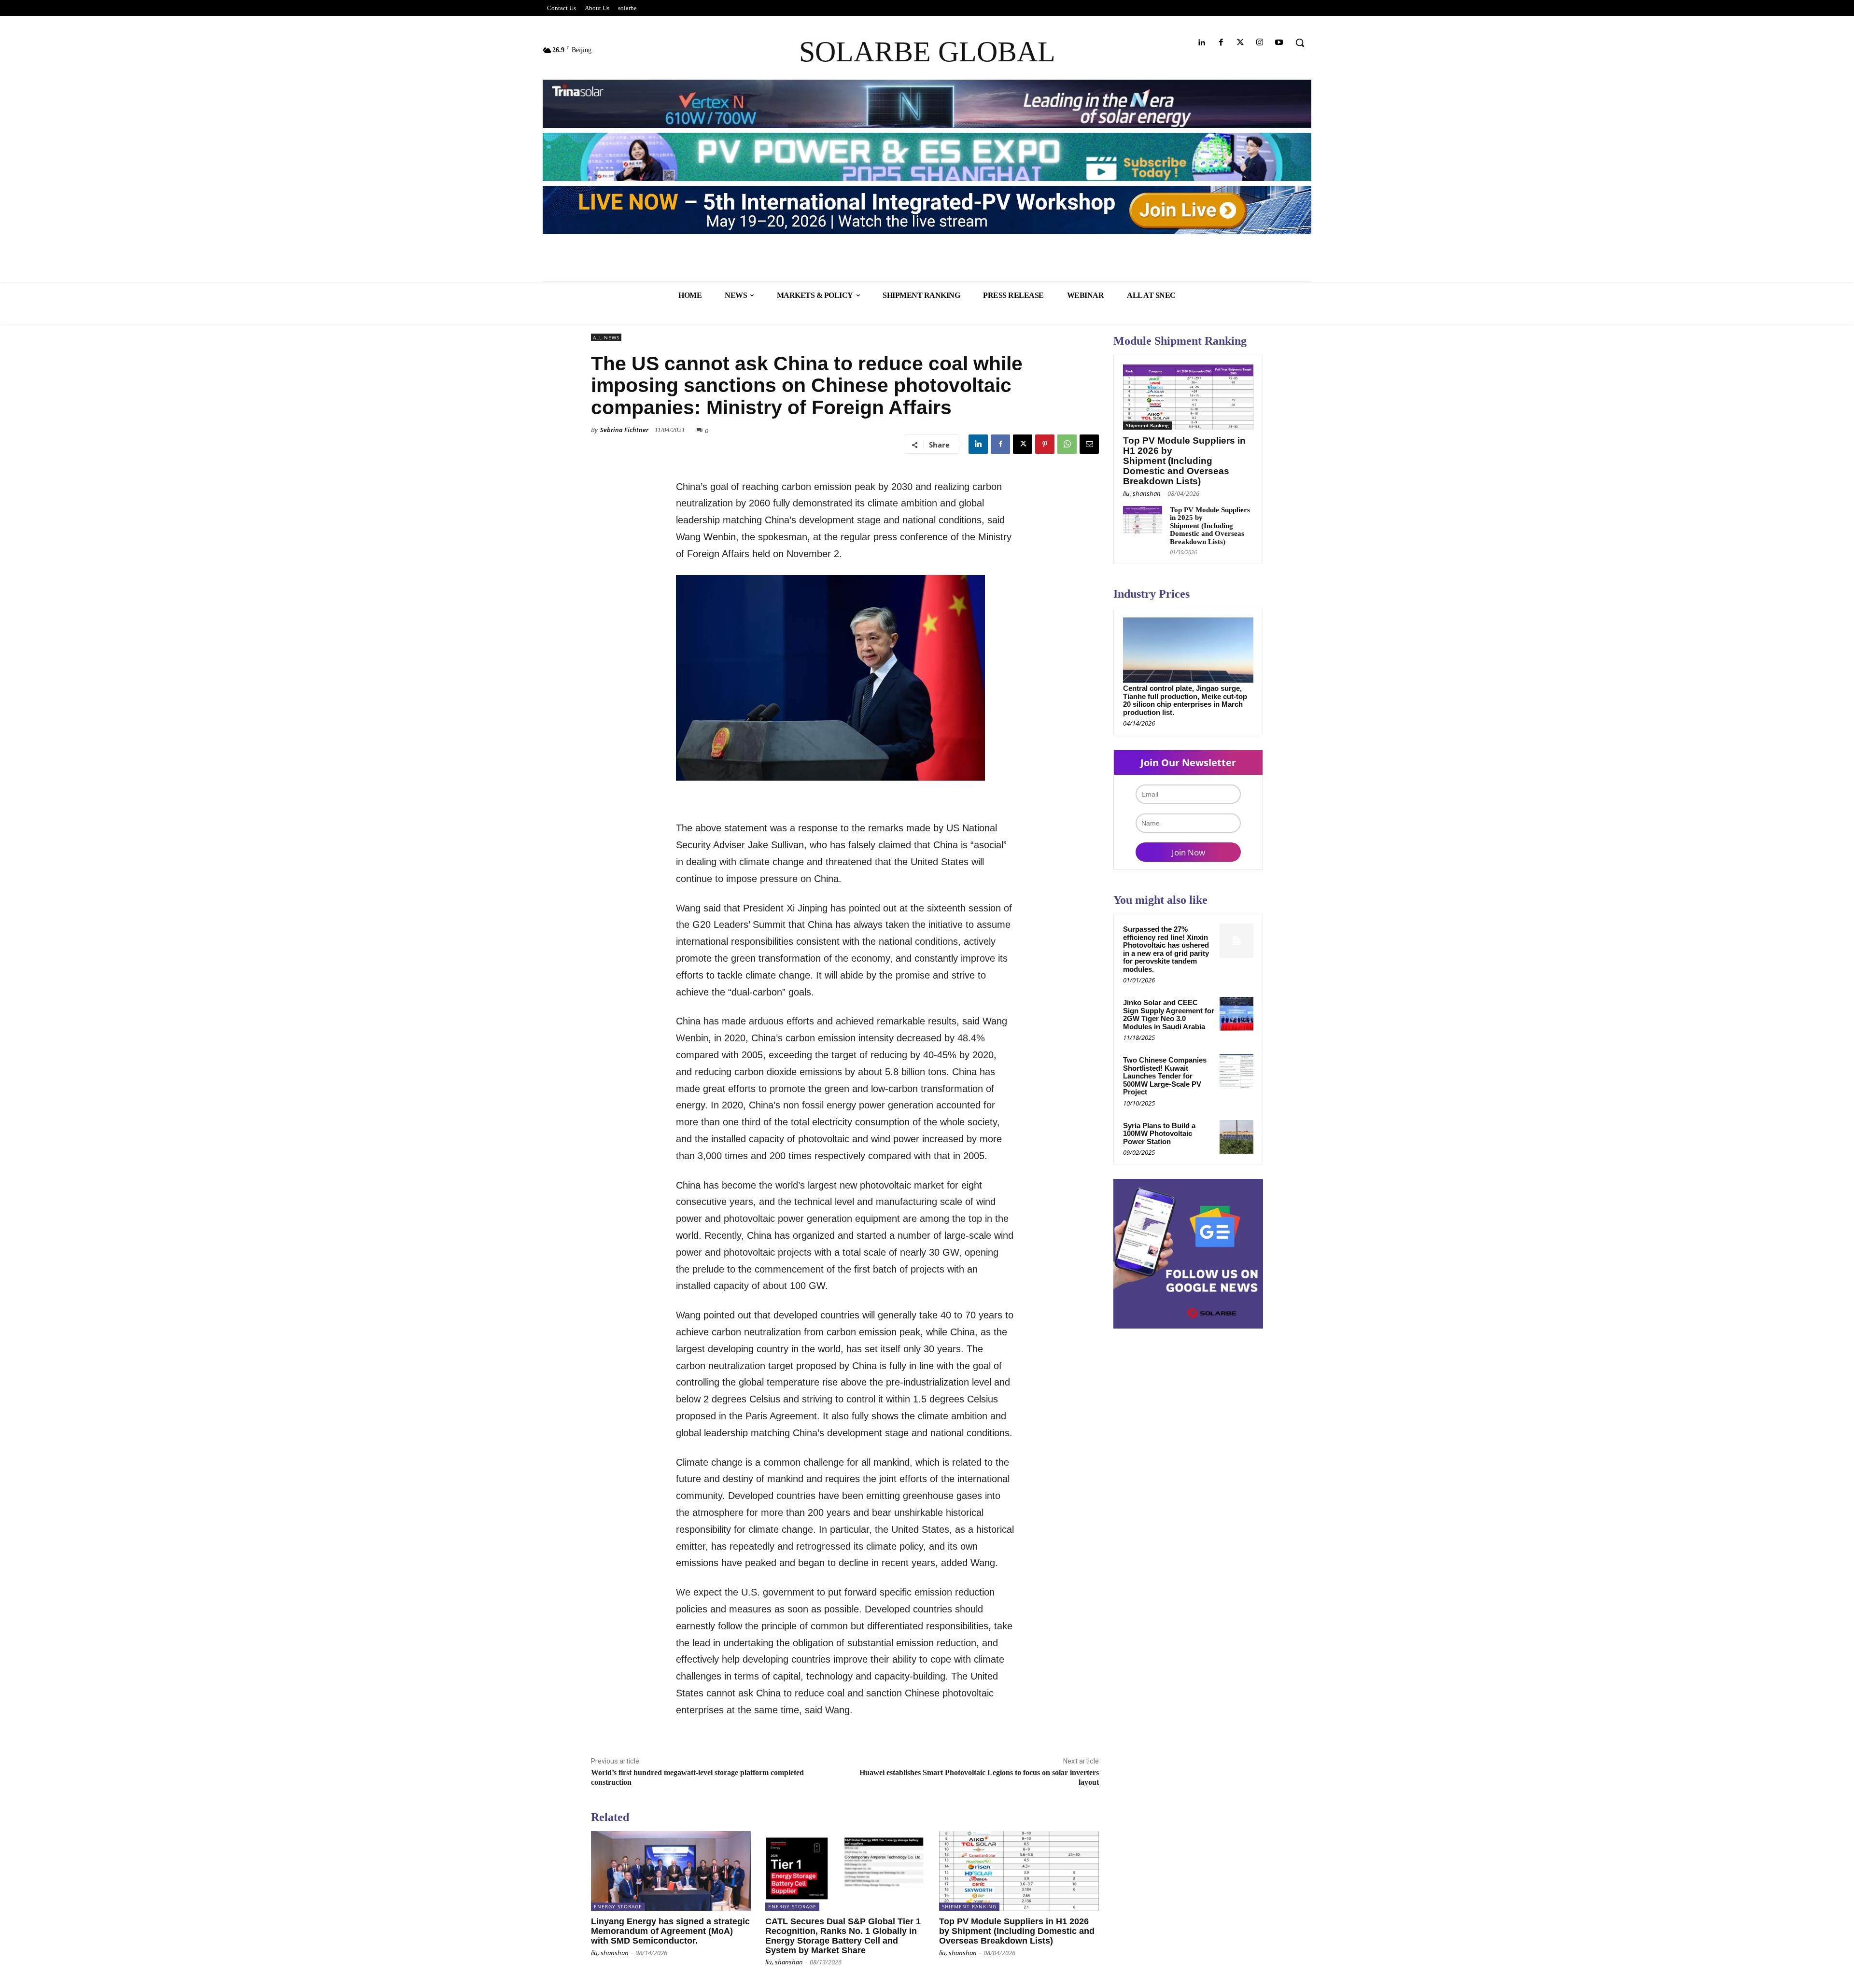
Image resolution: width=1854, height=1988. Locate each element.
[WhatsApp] (1067, 444)
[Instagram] (1260, 43)
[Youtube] (1279, 43)
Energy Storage (618, 1906)
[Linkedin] (1201, 43)
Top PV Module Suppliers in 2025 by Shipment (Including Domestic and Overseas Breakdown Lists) (1210, 526)
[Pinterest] (1045, 444)
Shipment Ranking (969, 1906)
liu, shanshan (610, 1953)
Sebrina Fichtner (624, 430)
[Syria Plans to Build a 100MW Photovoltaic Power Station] (1236, 1137)
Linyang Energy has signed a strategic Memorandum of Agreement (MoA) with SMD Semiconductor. (670, 1931)
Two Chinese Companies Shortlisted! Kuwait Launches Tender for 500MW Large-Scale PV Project (1165, 1076)
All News (606, 337)
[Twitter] (1240, 43)
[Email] (1089, 444)
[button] (1300, 42)
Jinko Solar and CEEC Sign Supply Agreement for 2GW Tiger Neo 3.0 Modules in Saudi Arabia (1169, 1015)
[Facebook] (1221, 43)
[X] (1023, 444)
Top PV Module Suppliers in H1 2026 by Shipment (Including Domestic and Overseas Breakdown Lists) (1017, 1931)
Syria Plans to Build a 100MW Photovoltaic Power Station (1159, 1134)
